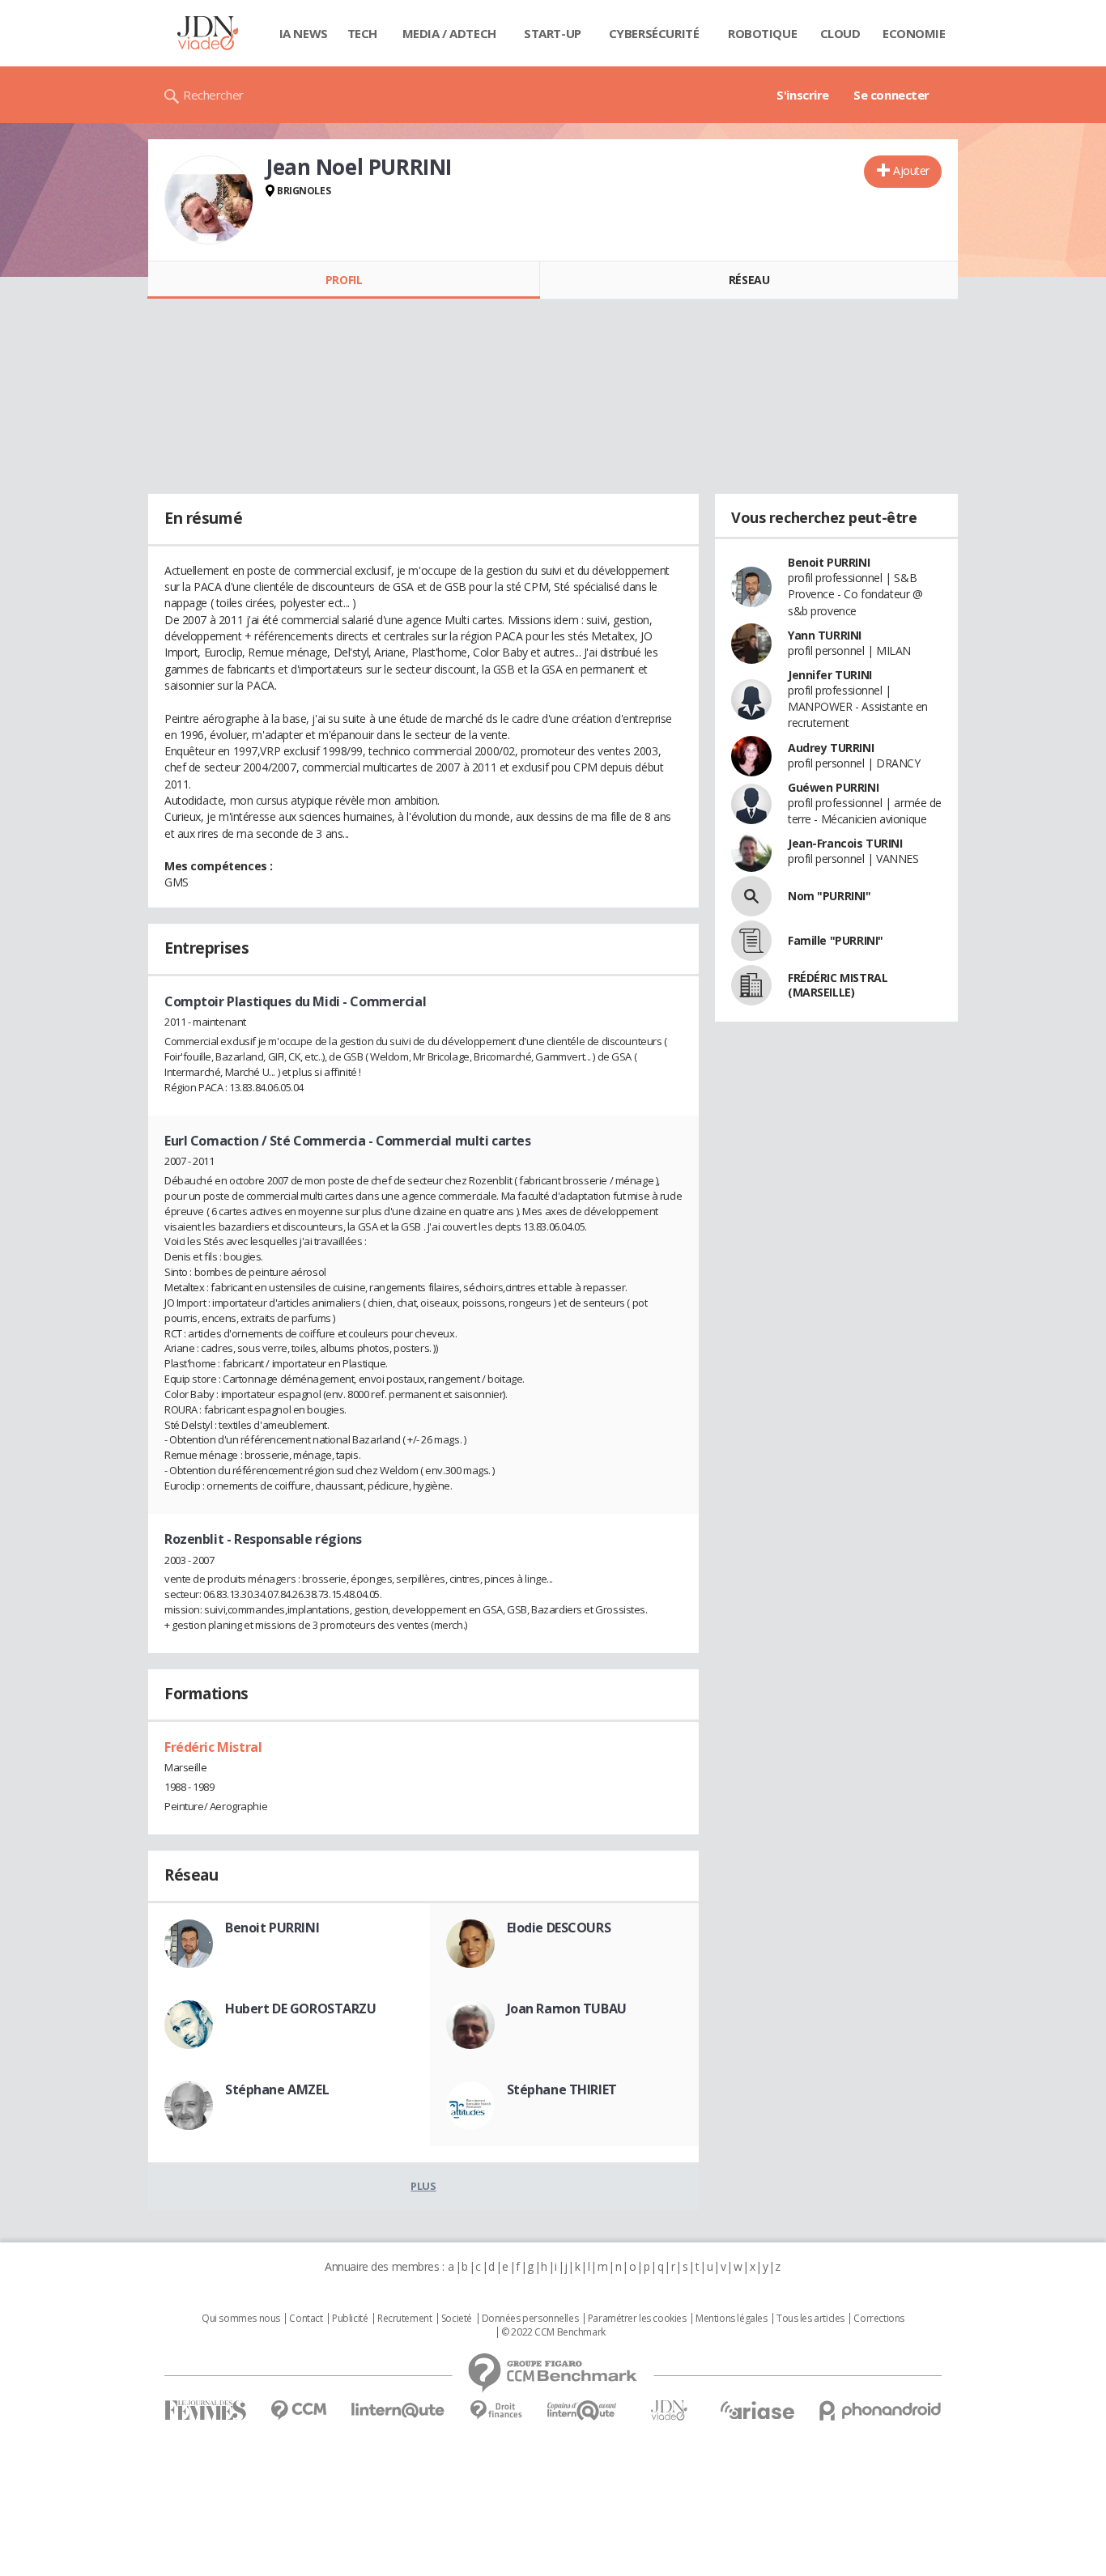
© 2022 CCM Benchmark (553, 2332)
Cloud (840, 33)
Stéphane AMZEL (277, 2089)
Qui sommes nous (241, 2319)
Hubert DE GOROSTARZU (301, 2009)
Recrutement (404, 2319)
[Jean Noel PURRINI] (209, 200)
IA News (304, 33)
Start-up (553, 33)
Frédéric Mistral (213, 1747)
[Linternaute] (398, 2410)
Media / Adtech (449, 33)
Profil (344, 280)
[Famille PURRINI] (751, 941)
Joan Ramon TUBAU (567, 2009)
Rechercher (213, 95)
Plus (423, 2186)
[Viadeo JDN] (669, 2410)
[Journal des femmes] (205, 2410)
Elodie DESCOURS (559, 1928)
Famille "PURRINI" (836, 940)
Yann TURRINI (825, 635)
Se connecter (891, 95)
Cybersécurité (654, 33)
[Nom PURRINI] (751, 896)
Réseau (749, 280)
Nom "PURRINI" (829, 896)
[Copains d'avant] (583, 2410)
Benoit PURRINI (272, 1928)
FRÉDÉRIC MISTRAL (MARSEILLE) (838, 985)
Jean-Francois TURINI (845, 843)
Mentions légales (731, 2319)
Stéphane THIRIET (562, 2089)
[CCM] (298, 2410)
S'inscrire (803, 95)
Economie (914, 33)
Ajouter (911, 170)
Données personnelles (530, 2319)
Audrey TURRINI (831, 748)
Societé (457, 2319)
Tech (362, 33)
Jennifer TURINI (830, 675)
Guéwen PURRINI (833, 787)
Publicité (350, 2319)
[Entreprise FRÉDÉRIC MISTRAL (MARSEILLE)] (751, 985)
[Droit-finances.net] (496, 2410)
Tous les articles (810, 2319)
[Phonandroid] (881, 2410)
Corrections (878, 2319)
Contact (306, 2319)
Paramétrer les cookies (637, 2319)
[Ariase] (757, 2410)
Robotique (762, 33)
